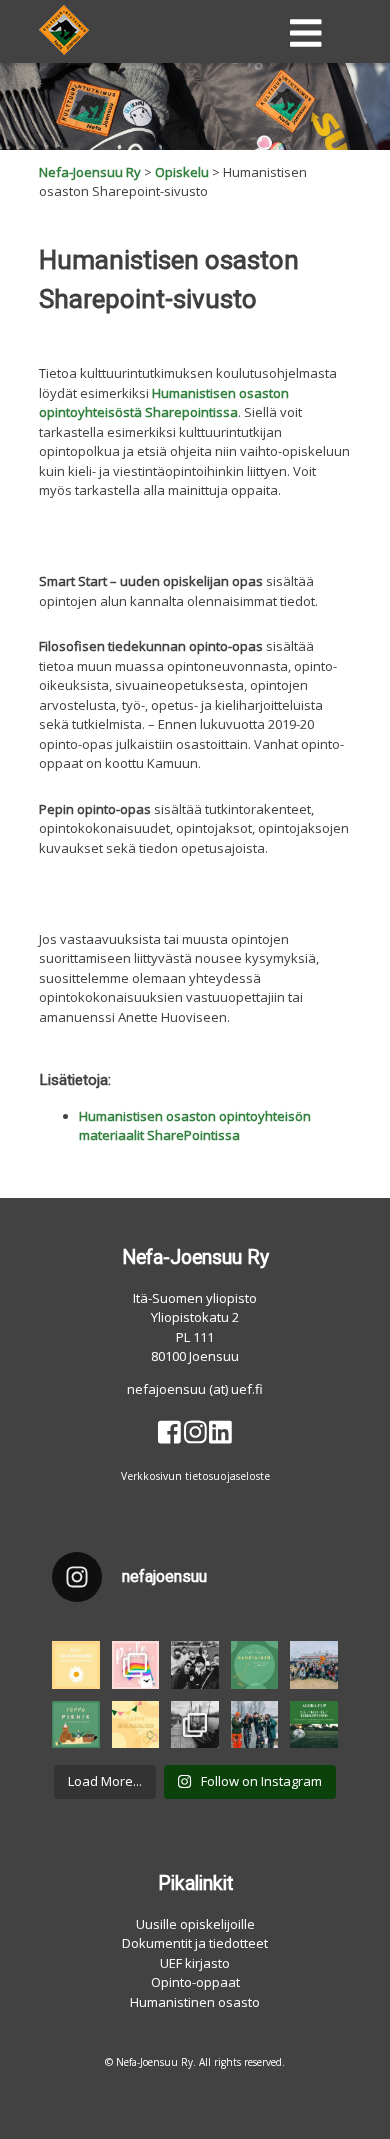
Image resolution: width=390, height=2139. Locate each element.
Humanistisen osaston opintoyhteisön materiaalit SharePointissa (195, 1126)
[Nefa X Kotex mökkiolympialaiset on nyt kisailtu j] (255, 1725)
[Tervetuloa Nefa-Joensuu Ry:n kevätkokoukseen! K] (76, 1665)
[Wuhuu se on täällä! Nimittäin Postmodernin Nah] (255, 1665)
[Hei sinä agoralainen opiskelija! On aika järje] (314, 1725)
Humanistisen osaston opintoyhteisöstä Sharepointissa (164, 403)
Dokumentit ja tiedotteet (195, 1943)
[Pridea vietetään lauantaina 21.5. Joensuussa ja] (136, 1665)
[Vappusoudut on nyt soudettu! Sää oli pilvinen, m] (195, 1725)
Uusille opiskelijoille (195, 1924)
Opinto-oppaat (195, 1982)
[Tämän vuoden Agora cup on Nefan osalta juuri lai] (195, 1665)
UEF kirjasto (195, 1963)
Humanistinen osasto (195, 2002)
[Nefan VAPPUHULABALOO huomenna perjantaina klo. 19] (136, 1725)
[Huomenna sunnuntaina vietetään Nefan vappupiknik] (76, 1725)
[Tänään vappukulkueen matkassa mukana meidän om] (314, 1665)
